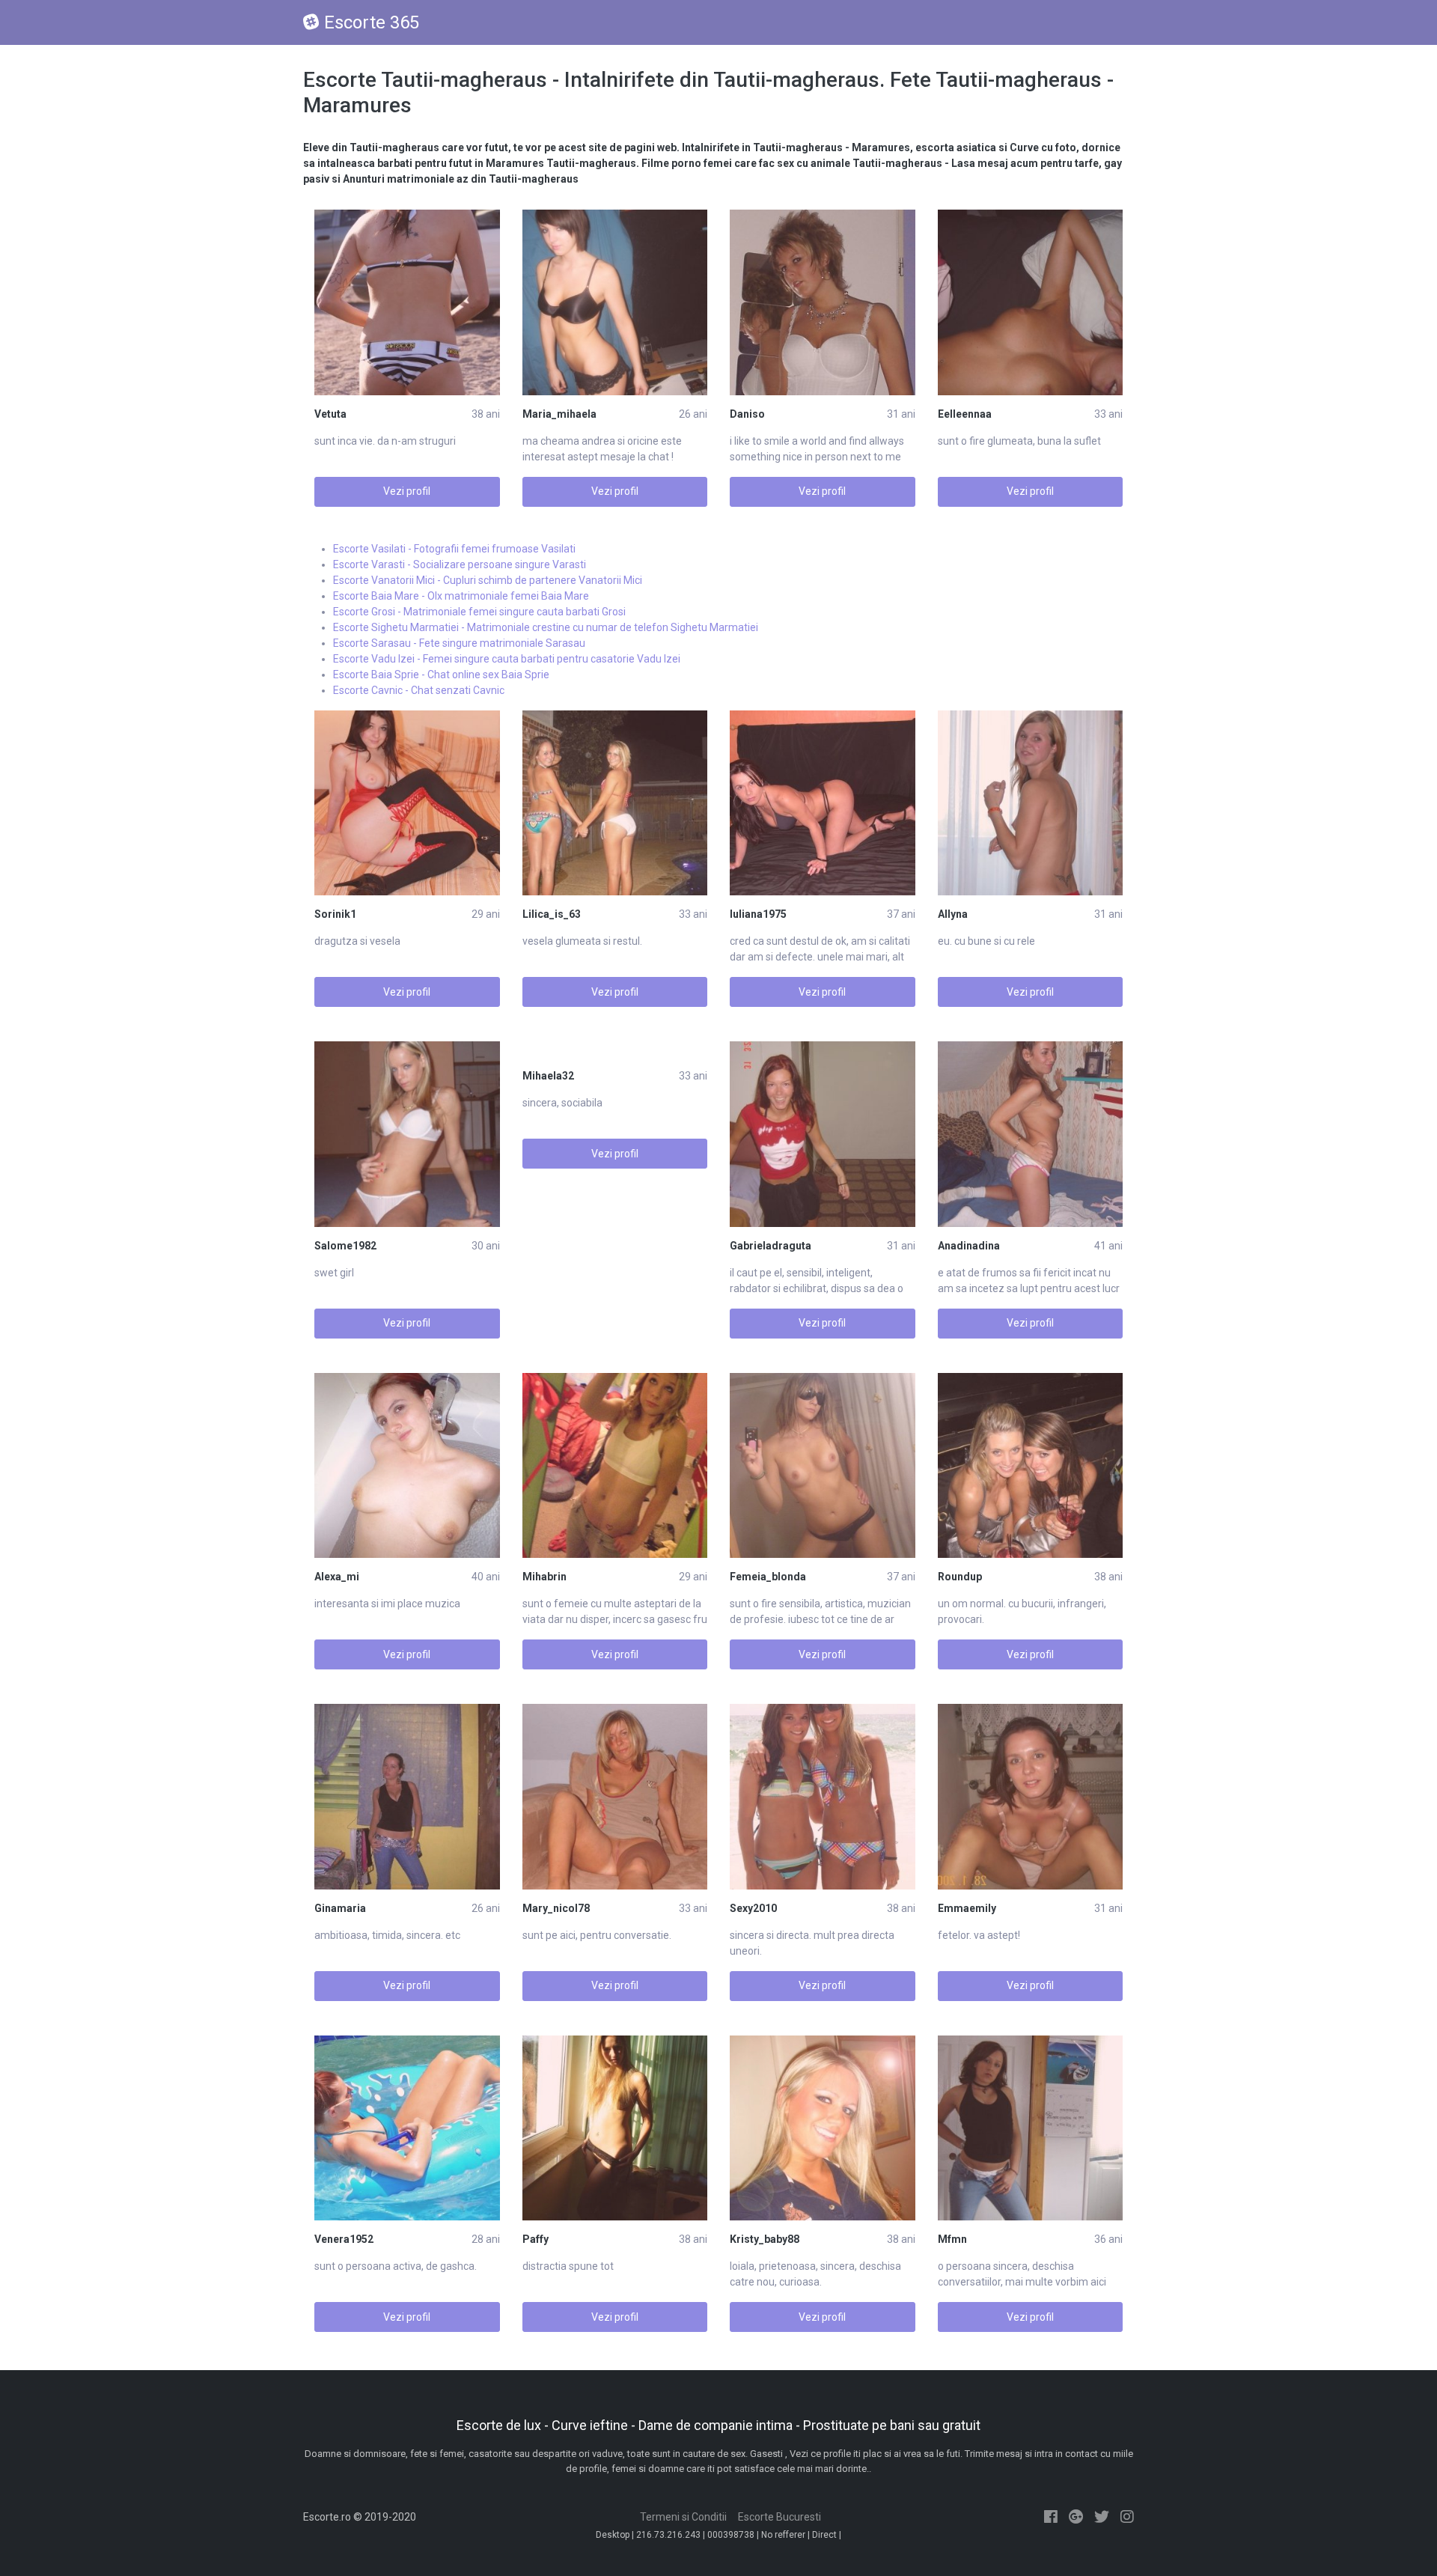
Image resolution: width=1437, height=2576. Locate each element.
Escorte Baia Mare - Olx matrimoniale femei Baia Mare (461, 596)
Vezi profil (407, 491)
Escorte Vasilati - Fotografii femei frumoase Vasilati (454, 549)
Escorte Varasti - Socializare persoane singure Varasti (460, 564)
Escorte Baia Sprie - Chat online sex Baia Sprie (441, 675)
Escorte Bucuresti (779, 2517)
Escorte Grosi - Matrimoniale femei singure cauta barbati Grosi (479, 612)
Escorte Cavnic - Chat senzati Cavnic (419, 690)
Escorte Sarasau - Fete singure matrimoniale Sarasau (459, 643)
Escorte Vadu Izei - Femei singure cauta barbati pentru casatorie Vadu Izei (507, 659)
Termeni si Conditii (683, 2517)
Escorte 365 (372, 22)
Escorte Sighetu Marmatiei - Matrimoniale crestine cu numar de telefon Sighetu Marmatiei (546, 627)
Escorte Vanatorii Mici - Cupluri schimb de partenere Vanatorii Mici (488, 580)
